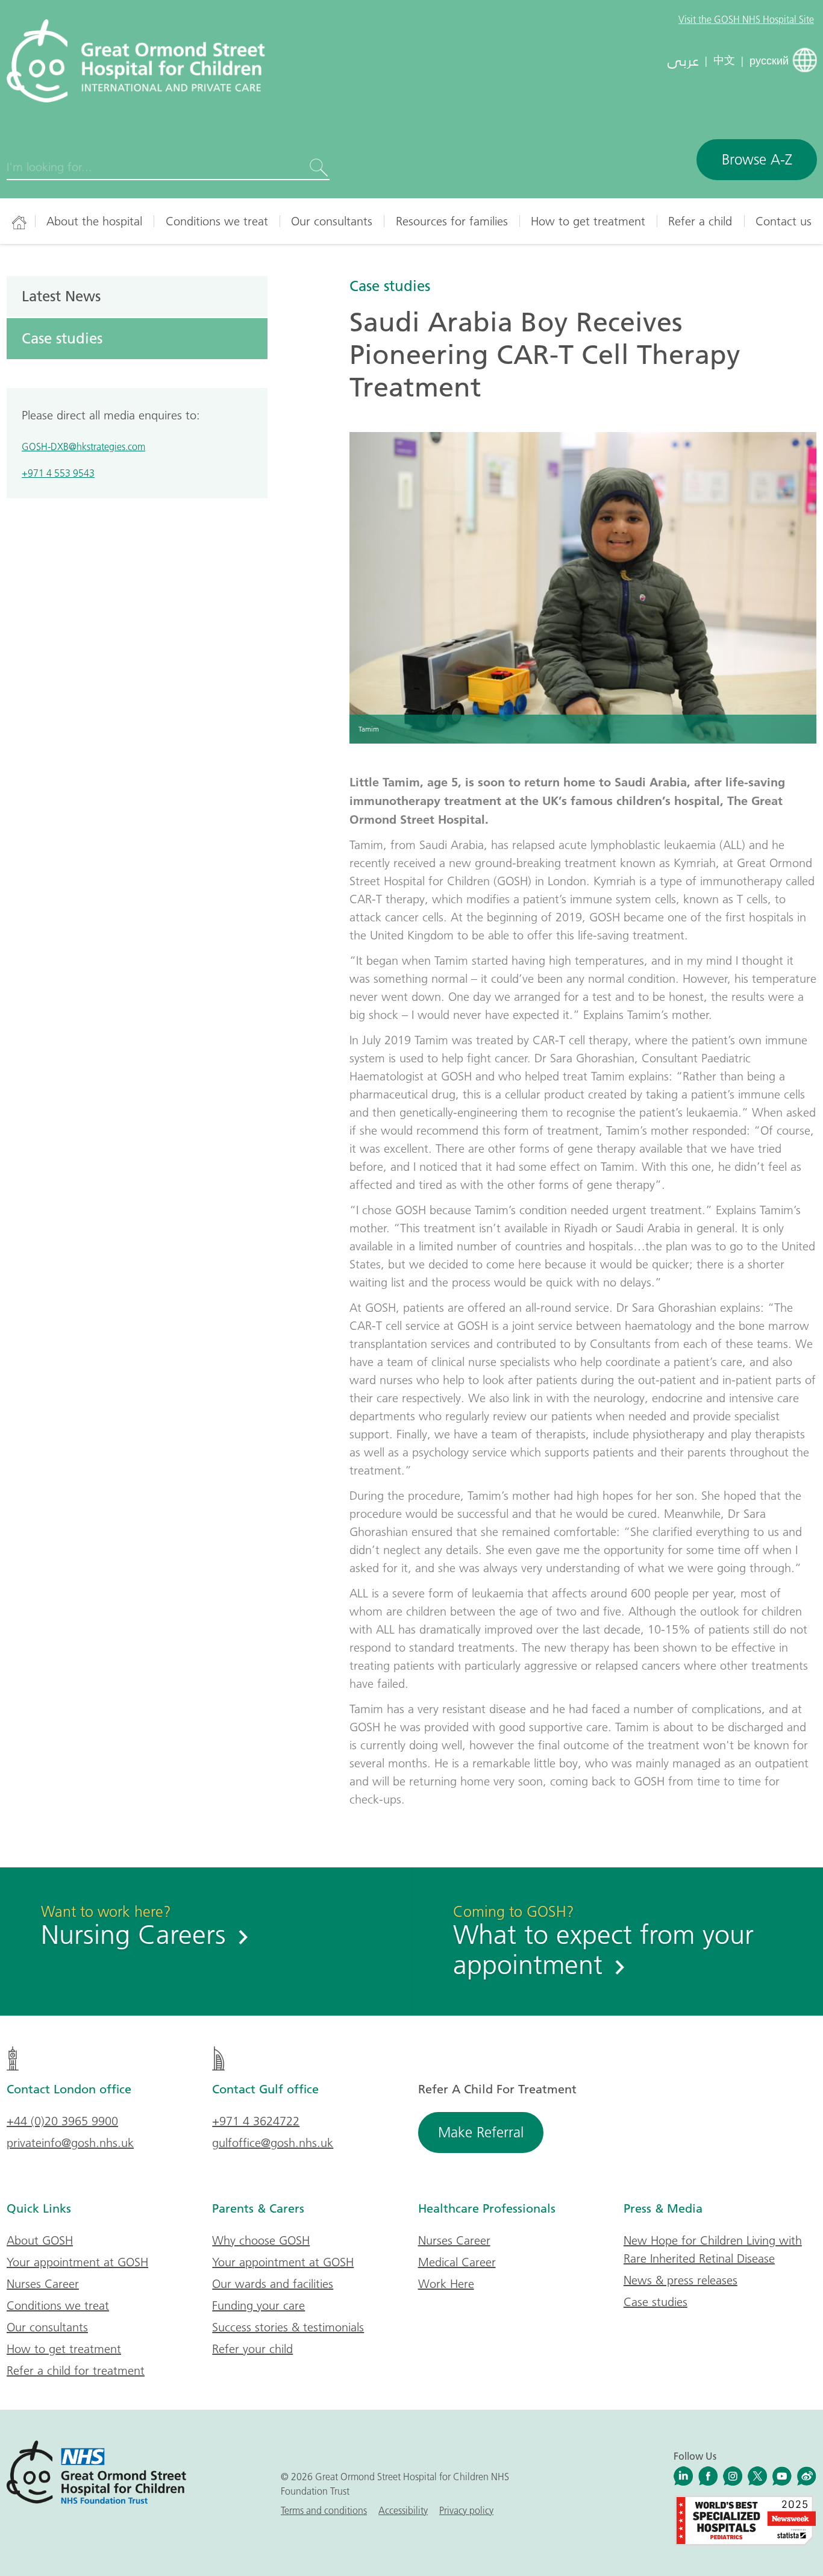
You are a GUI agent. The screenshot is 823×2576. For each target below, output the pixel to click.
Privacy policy (466, 2510)
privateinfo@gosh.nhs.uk (70, 2143)
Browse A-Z (757, 159)
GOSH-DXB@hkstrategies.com (83, 447)
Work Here (446, 2284)
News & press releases (681, 2280)
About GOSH (40, 2240)
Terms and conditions (324, 2510)
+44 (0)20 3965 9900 (62, 2121)
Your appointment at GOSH (77, 2262)
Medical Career (457, 2262)
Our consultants (332, 221)
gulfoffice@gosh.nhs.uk (273, 2143)
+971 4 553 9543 (58, 473)
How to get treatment (588, 221)
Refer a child (700, 221)
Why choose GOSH (261, 2240)
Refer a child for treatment (76, 2371)
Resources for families (452, 221)
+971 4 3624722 (256, 2121)
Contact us (784, 221)
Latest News (61, 296)
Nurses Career (43, 2284)
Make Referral (481, 2132)
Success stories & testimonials (288, 2327)
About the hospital (94, 221)
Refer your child (252, 2349)
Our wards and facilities (273, 2284)
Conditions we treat (217, 221)
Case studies (390, 286)
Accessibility (403, 2510)
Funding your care (258, 2305)
